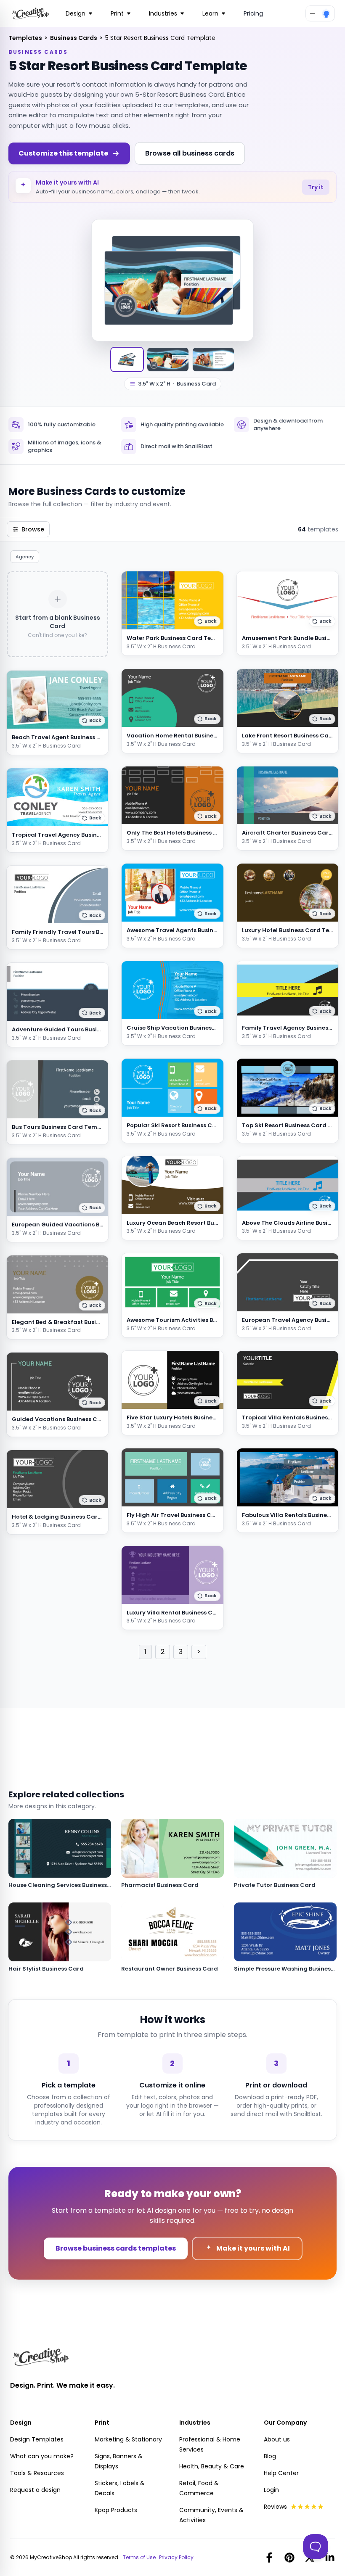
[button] (92, 721)
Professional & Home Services (210, 2444)
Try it (316, 187)
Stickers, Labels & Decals (120, 2488)
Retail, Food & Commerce (199, 2488)
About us (277, 2439)
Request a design (35, 2490)
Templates (26, 38)
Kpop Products (116, 2510)
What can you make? (42, 2456)
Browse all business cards (190, 153)
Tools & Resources (37, 2473)
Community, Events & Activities (211, 2515)
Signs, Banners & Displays (119, 2461)
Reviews (275, 2507)
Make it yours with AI (253, 2248)
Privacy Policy (176, 2558)
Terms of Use (139, 2558)
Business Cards (74, 38)
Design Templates (37, 2439)
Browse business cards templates (116, 2248)
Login (271, 2490)
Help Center (281, 2473)
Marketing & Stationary (128, 2439)
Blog (270, 2456)
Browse (33, 529)
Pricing (253, 13)
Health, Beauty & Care (212, 2466)
